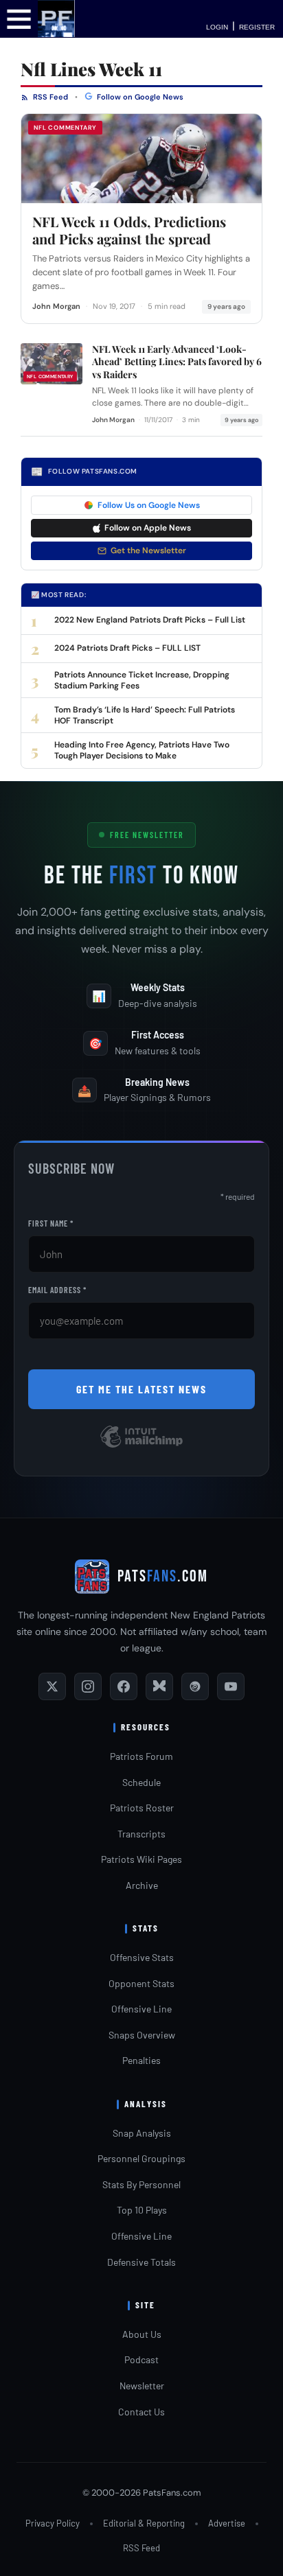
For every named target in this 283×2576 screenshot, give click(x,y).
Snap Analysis (142, 2133)
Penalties (141, 2060)
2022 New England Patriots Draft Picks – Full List (150, 620)
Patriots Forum (141, 1756)
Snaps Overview (142, 2035)
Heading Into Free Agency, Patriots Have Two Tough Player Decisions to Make (142, 750)
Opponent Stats (141, 1983)
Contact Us (141, 2412)
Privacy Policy (53, 2523)
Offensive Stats (142, 1957)
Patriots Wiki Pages (141, 1859)
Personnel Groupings (141, 2158)
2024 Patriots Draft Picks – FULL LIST (127, 648)
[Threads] (195, 1686)
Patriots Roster (142, 1808)
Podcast (141, 2359)
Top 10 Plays (142, 2210)
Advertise (227, 2523)
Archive (142, 1885)
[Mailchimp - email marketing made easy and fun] (141, 1447)
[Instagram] (88, 1686)
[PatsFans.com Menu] (19, 18)
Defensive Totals (141, 2262)
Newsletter (142, 2386)
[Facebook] (124, 1686)
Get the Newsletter (148, 550)
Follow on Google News (139, 97)
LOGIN (217, 27)
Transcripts (141, 1834)
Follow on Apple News (148, 528)
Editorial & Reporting (144, 2523)
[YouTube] (231, 1686)
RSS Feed (49, 97)
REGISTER (257, 27)
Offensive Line (141, 2009)
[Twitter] (52, 1686)
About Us (142, 2334)
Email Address (57, 1290)
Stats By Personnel (141, 2184)
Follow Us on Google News (149, 505)
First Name (51, 1223)
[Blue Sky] (159, 1686)
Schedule (141, 1782)
